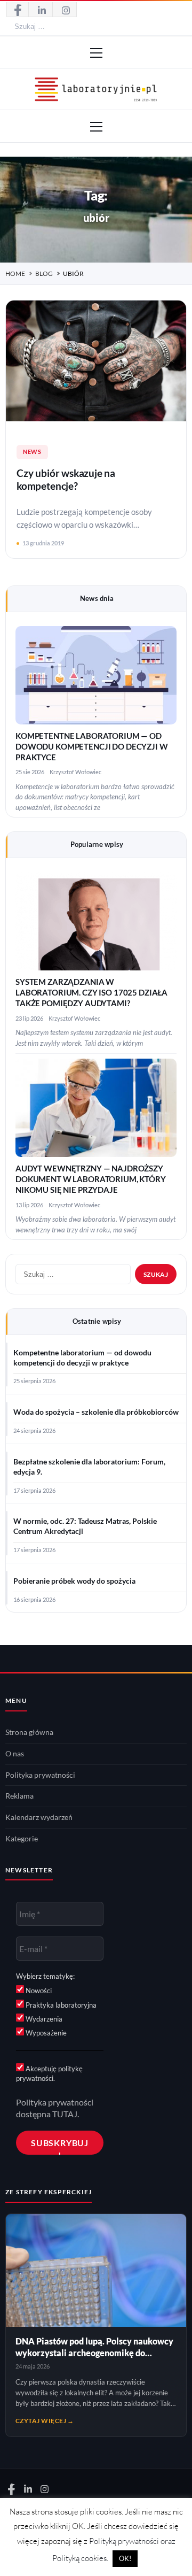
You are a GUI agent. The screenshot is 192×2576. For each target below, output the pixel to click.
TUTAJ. (66, 2114)
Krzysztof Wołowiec (75, 772)
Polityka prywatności (40, 1775)
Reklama (19, 1796)
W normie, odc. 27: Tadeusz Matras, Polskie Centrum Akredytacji (85, 1526)
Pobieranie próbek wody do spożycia (74, 1581)
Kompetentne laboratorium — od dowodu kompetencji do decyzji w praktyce (92, 747)
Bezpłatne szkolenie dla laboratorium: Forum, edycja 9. (89, 1467)
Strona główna (29, 1732)
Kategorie (22, 1839)
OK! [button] (125, 2558)
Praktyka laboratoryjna (60, 2005)
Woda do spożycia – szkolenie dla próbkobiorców (96, 1412)
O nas (15, 1754)
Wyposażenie (45, 2033)
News (32, 452)
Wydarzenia (43, 2019)
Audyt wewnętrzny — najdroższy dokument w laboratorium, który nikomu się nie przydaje (91, 1179)
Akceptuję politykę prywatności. (49, 2073)
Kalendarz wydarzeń (39, 1817)
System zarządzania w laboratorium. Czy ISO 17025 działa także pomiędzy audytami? (91, 993)
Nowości (38, 1991)
